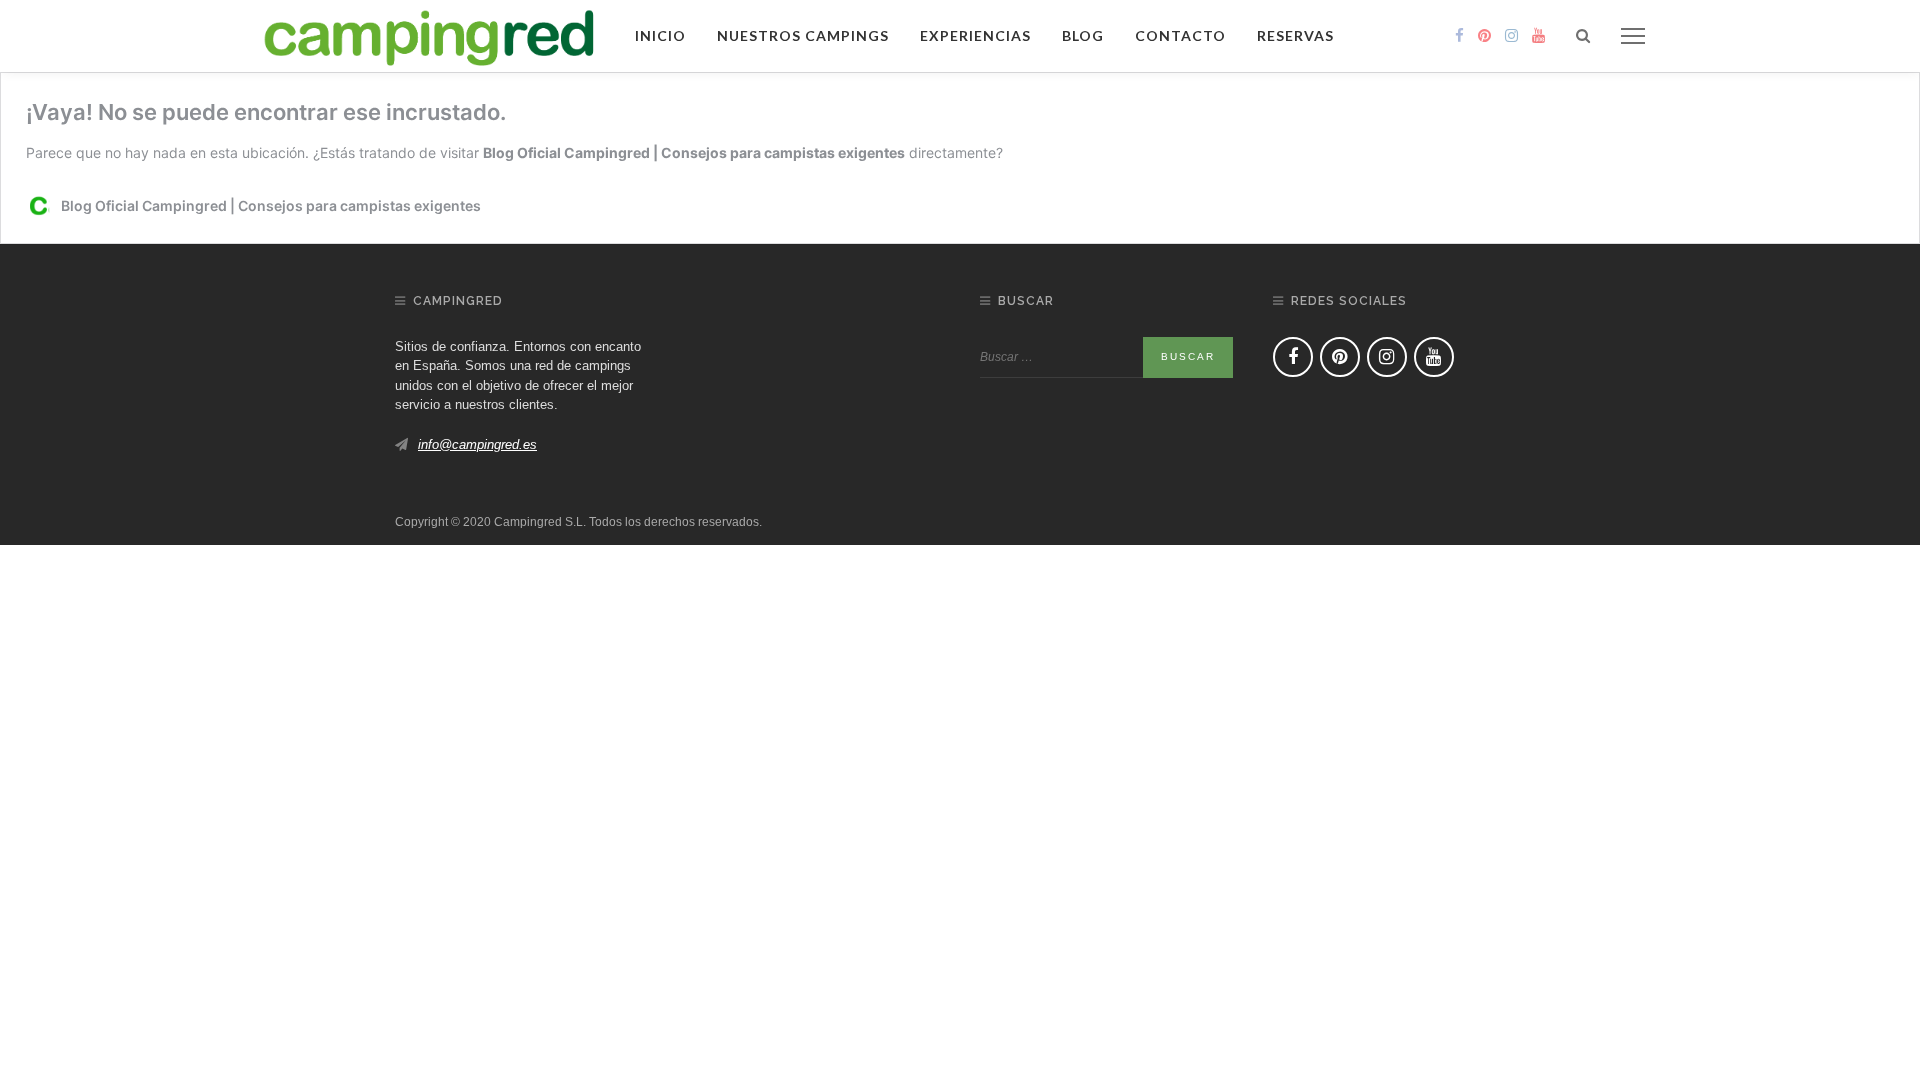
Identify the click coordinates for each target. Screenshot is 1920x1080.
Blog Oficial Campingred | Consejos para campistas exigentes (694, 152)
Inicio (660, 35)
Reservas (1295, 35)
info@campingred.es (477, 444)
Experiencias (975, 35)
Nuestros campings (803, 35)
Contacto (1180, 35)
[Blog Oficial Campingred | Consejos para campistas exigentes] (429, 34)
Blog (1083, 35)
